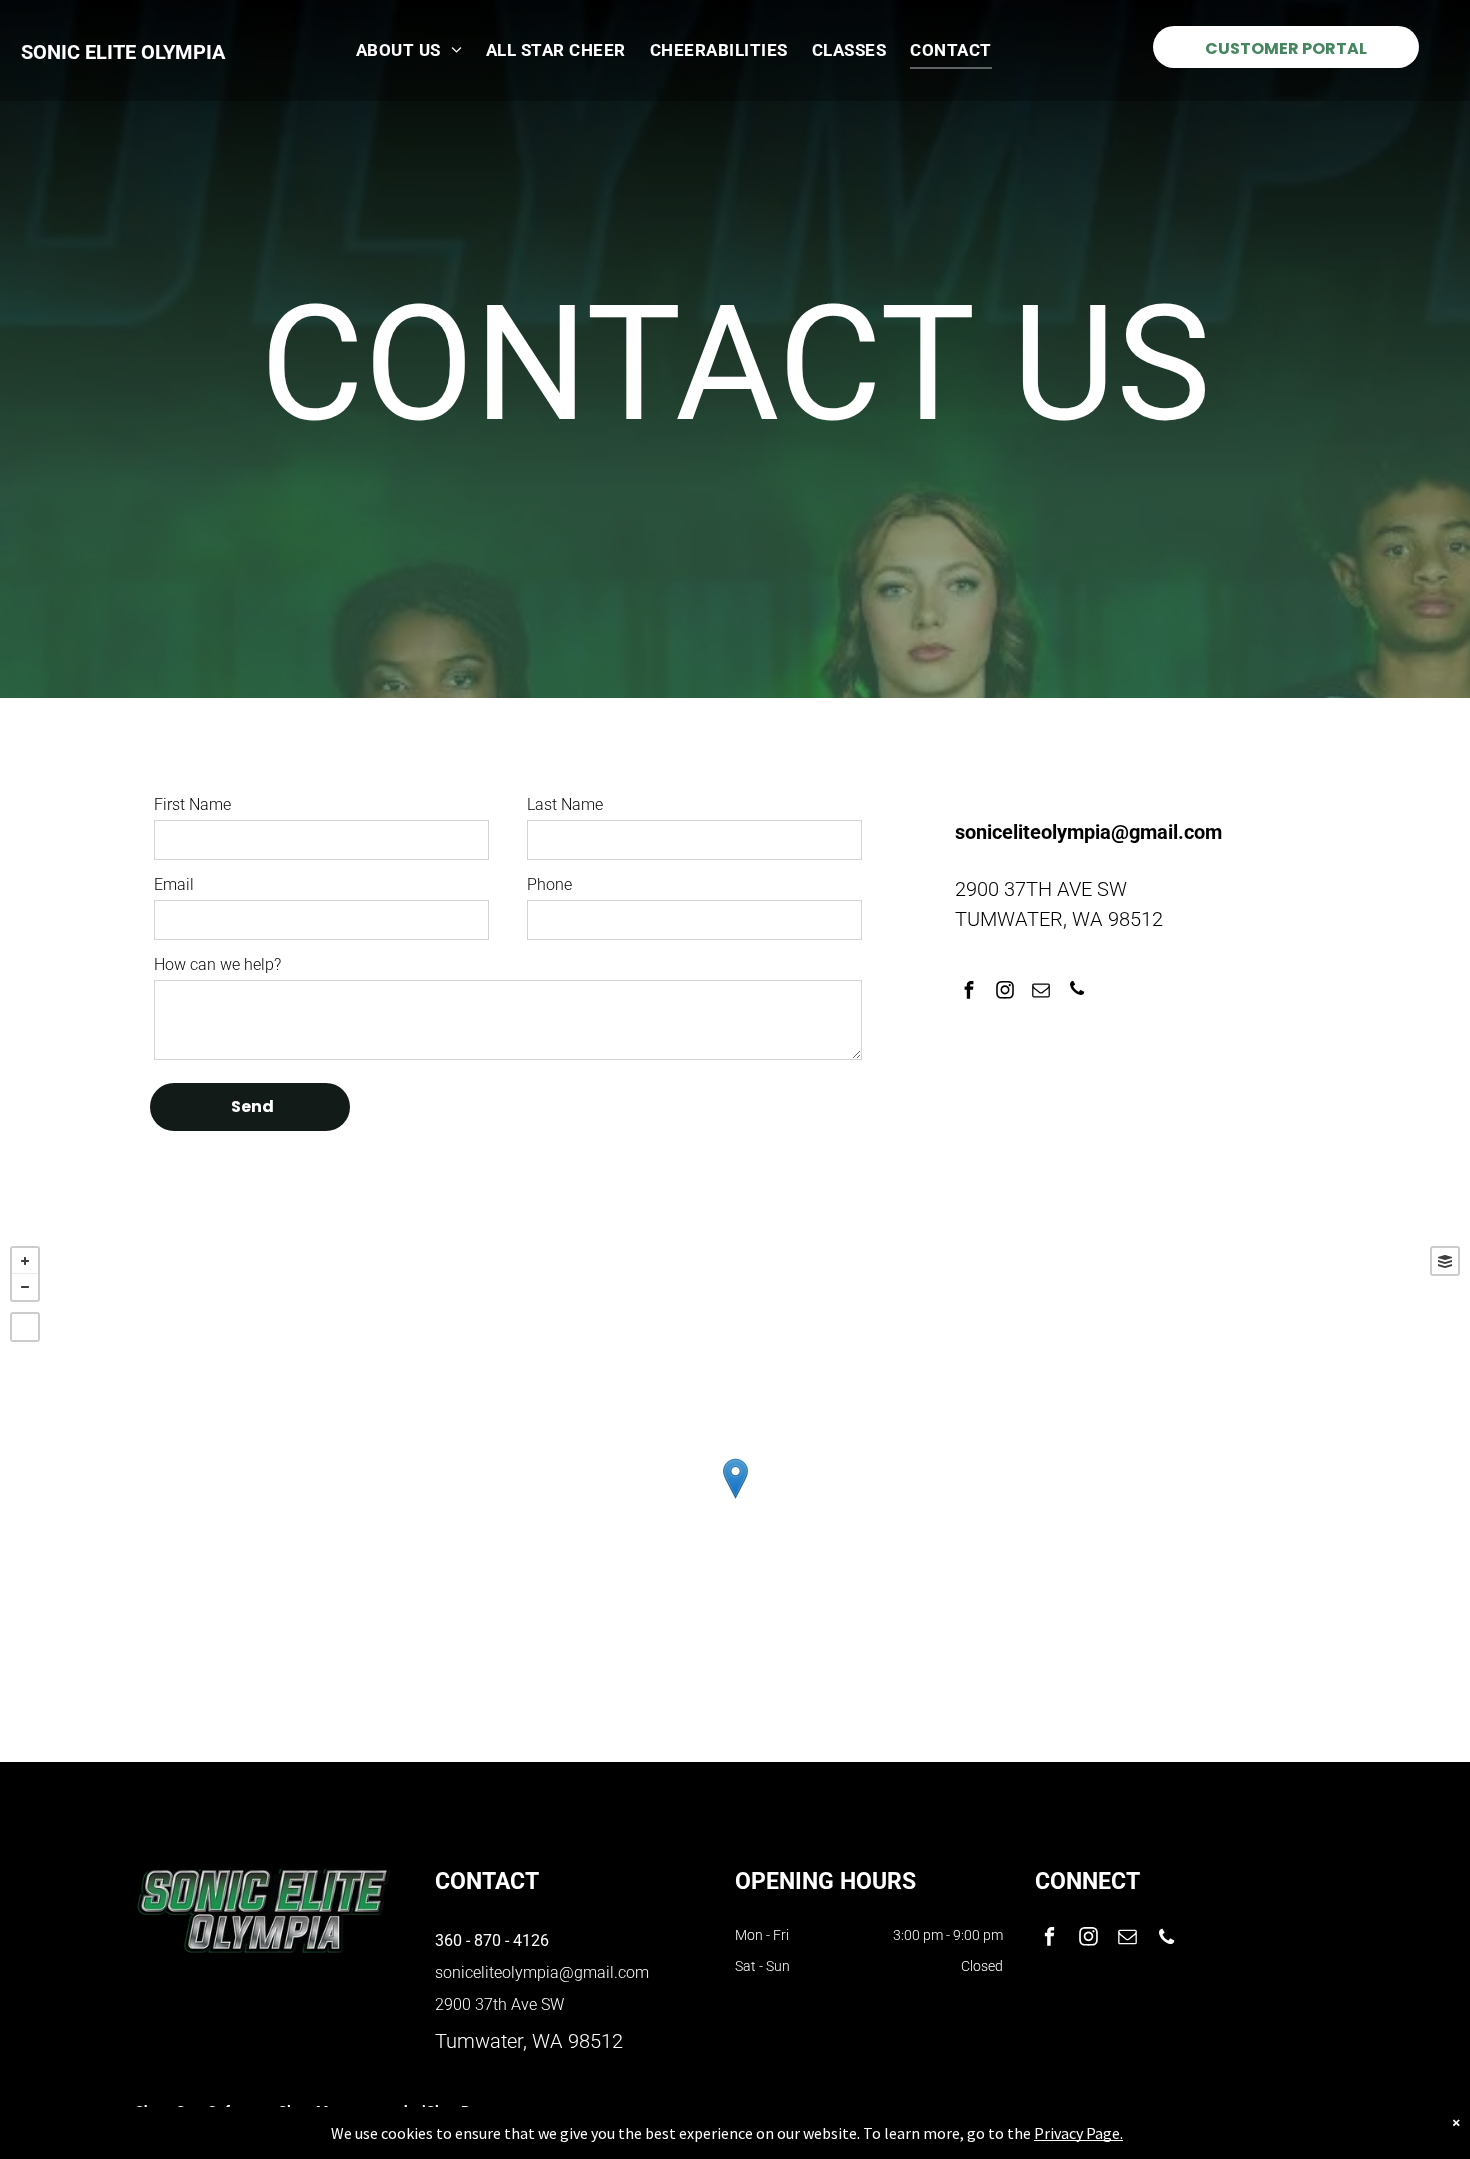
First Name (192, 804)
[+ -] (735, 1499)
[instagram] (1004, 992)
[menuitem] (409, 50)
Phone (549, 884)
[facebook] (968, 992)
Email (174, 884)
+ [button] (25, 1261)
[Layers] (1445, 1261)
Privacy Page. (1078, 2133)
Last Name (565, 804)
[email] (1040, 992)
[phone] (1076, 992)
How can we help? (217, 964)
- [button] (25, 1287)
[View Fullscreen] (25, 1327)
